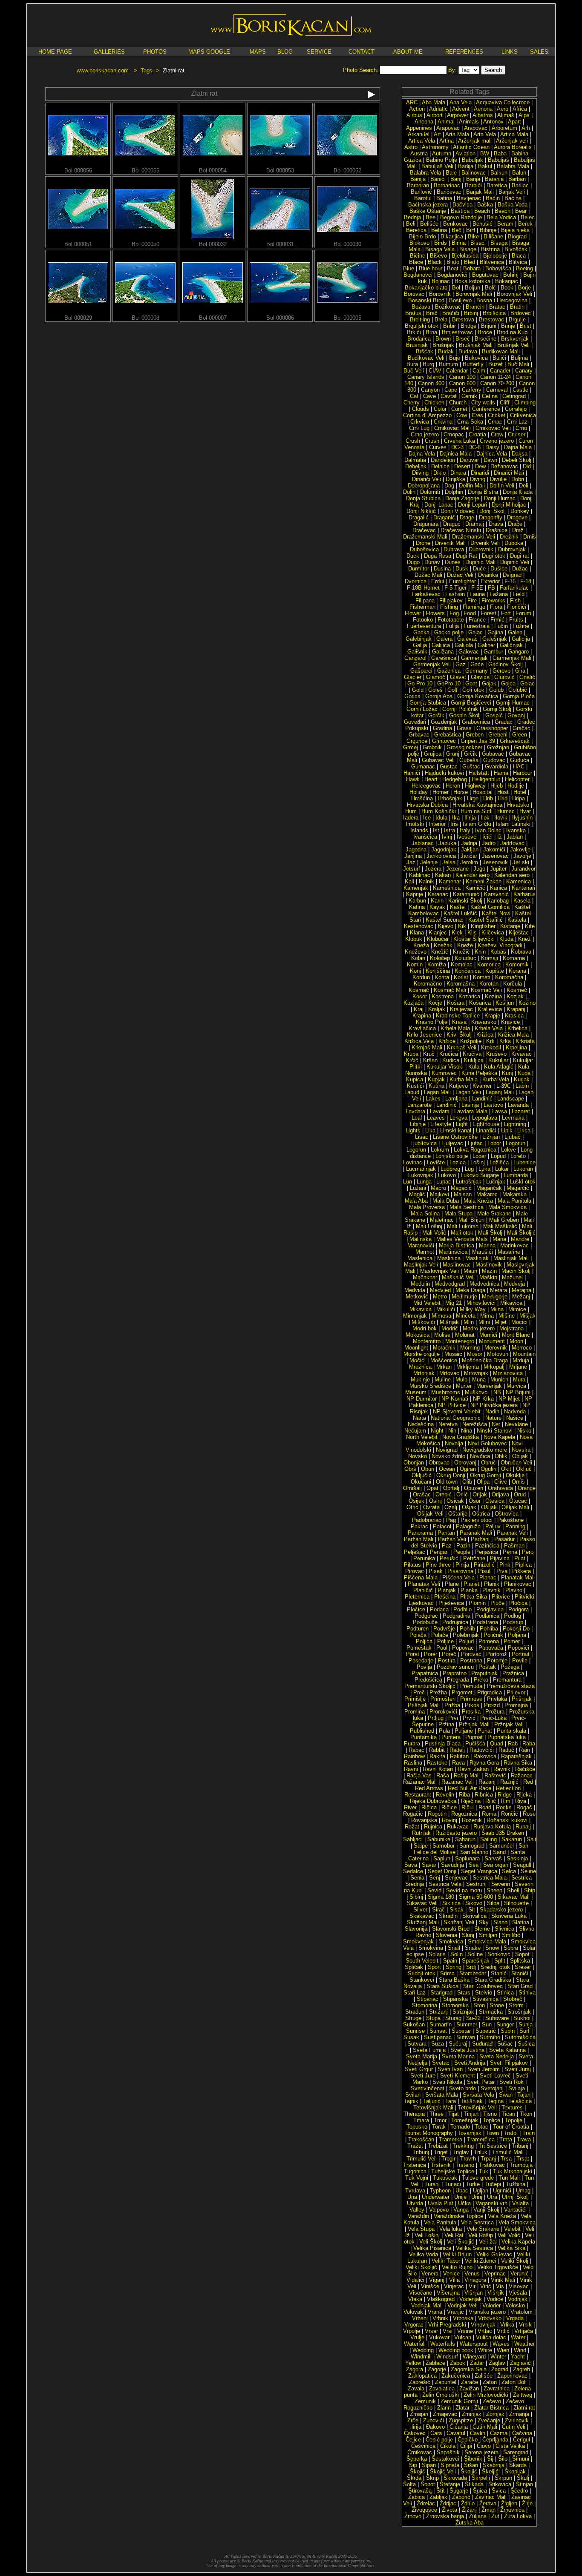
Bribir (449, 326)
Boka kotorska (473, 281)
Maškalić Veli (458, 1277)
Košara (456, 1003)
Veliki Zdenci (481, 2261)
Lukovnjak (421, 1175)
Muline (443, 1380)
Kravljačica (422, 1028)
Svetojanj (492, 2088)
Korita (442, 977)
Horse (461, 792)
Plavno (514, 1590)
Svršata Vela (478, 2095)
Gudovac (494, 760)
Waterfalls (443, 2344)
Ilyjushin (522, 818)
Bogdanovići (452, 275)
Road (485, 1807)
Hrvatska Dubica (427, 805)
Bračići (451, 313)
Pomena (489, 1641)
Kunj (507, 1073)
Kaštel (458, 907)
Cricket (497, 415)
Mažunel (512, 1277)
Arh (526, 128)
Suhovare (497, 2018)
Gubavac (493, 754)
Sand (499, 1852)
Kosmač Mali (450, 990)
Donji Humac (500, 498)
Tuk (484, 2171)
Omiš (518, 1482)
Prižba (452, 1705)
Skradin (448, 1916)
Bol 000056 (78, 170)
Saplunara (467, 1858)
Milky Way (473, 1309)
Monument (492, 1341)
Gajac (475, 632)
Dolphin (454, 492)
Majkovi (439, 1194)
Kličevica (493, 933)
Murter (464, 1386)
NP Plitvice (452, 1405)
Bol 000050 (145, 244)
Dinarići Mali (509, 473)
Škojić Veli (443, 2471)
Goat (471, 683)
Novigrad (447, 1450)
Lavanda (518, 1105)
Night (437, 1431)
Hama (501, 773)
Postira (447, 1661)
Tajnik (411, 2101)
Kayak (437, 907)
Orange (527, 1488)
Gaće (477, 664)
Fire (472, 600)
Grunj (453, 754)
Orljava (500, 1494)
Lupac (444, 1182)
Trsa (506, 2159)
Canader (500, 371)
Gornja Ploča (519, 696)
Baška (485, 205)
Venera (430, 2274)
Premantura (507, 1680)
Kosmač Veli (486, 990)
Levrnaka (513, 1118)
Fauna (477, 594)
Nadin (492, 1411)
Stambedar (473, 1973)
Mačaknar (425, 1277)
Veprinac (495, 2274)
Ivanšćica (425, 837)
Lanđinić (447, 1105)
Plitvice (501, 1597)
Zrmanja (519, 2414)
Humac (506, 811)
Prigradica (490, 1692)
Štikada (474, 2484)
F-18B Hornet (423, 588)
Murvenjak (489, 1386)
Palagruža (468, 1526)
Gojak (489, 683)
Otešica (495, 1501)
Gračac (521, 728)
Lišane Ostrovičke (455, 1137)
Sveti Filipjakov (509, 2063)
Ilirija (470, 818)
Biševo (438, 256)
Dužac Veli (460, 575)
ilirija (416, 2427)
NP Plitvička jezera (494, 1405)
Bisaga (499, 243)
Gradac (504, 722)
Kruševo (496, 1054)
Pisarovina (460, 1571)
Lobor (494, 1143)
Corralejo (516, 409)
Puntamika (424, 1737)
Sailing (488, 1839)
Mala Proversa (427, 1207)
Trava (524, 2139)
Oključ (524, 1469)
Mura (519, 1380)
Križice (447, 1041)
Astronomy (435, 147)
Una (412, 2197)
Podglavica (490, 1609)
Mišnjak (449, 1322)
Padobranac (427, 1520)
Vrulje (417, 2337)
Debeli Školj (517, 460)
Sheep (494, 1890)
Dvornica (416, 581)
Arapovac (448, 128)
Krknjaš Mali (427, 1047)
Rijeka (524, 1795)
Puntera (451, 1737)
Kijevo (446, 926)
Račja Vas (419, 1775)
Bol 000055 (145, 170)
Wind (520, 2350)
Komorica (489, 964)
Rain (524, 1750)
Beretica (416, 230)
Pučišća (475, 1744)
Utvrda (415, 2203)
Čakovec (415, 2433)
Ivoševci (467, 837)
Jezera (433, 869)
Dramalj (475, 524)
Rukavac (458, 1827)
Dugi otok (494, 556)
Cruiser (517, 434)
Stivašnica (485, 1999)
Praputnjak (484, 1673)
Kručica (449, 1054)
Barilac (520, 185)
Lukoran (523, 1169)
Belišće (429, 224)
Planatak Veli (424, 1584)
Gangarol (415, 658)
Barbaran (418, 185)
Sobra (511, 1948)
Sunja (526, 2024)
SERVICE (319, 52)
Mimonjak (415, 1316)
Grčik (471, 754)
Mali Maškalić (500, 1226)
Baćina (513, 198)
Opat (432, 1488)
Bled (470, 262)
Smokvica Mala (487, 1941)
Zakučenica (456, 2376)
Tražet (415, 2146)
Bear (521, 211)
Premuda (471, 1686)
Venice (451, 2274)
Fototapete (451, 620)
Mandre (520, 1239)
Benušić (483, 224)
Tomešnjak (465, 2120)
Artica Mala (514, 134)
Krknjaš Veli (462, 1047)
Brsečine (485, 339)
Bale (451, 173)
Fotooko (423, 620)
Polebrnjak (466, 1635)
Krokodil (491, 1047)
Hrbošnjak (450, 798)
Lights (413, 1130)
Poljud (466, 1641)
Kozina (493, 996)
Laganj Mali (500, 1092)
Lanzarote (419, 1105)
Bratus (413, 313)
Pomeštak (419, 1648)
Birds (441, 243)
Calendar (457, 371)
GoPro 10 (449, 683)
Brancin (475, 307)
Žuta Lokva (518, 2516)
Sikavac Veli (422, 1903)
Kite (530, 926)
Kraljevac (461, 1009)
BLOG (285, 52)
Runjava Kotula (492, 1827)
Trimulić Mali (508, 2152)
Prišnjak (522, 1699)
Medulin (420, 1284)
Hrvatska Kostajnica (477, 805)
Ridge (505, 1795)
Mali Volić (434, 1233)
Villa (454, 2280)
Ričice (449, 1807)
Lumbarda (516, 1175)
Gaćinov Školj (506, 664)
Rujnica (433, 1827)
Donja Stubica (423, 498)
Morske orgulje (422, 1354)
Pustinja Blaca (443, 1744)
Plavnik (491, 1590)
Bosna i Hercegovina (502, 300)
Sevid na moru (464, 1890)
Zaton (490, 2382)
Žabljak (438, 2497)
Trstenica (415, 2165)
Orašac (422, 1494)
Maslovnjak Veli (439, 1271)
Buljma (519, 358)
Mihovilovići (481, 1303)
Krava (459, 1022)
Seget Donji (442, 1871)
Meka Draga (470, 1290)
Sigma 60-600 (476, 1897)
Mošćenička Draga (485, 1360)
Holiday (419, 792)
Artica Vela (422, 141)
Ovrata (431, 1507)
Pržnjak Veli (509, 1724)
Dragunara (426, 524)
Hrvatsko (518, 805)
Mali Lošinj (429, 1226)
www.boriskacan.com (103, 70)
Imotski (415, 824)
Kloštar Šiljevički (474, 939)
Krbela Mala (455, 1028)
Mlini (484, 1322)
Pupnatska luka (507, 1737)
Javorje (522, 856)
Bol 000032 (213, 244)
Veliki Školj (515, 2261)
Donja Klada (518, 492)
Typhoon (440, 2191)
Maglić (417, 1194)
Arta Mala (457, 134)
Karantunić (466, 894)
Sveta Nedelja (497, 2056)
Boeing (524, 268)
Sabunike (439, 1839)
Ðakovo (435, 2427)
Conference (486, 409)
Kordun (421, 977)
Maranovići (421, 1245)
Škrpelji (481, 2478)
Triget (441, 2152)
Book (507, 288)
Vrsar (431, 2331)
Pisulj (485, 1571)
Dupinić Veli (515, 562)
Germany (477, 671)
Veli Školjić (461, 2242)
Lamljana (456, 1099)
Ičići (487, 837)
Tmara (421, 2120)
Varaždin (418, 2216)
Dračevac (424, 530)
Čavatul (456, 2433)
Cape (451, 390)
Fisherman (422, 607)
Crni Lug (419, 428)
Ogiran (468, 1469)
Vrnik (525, 2325)
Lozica (458, 1162)
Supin (508, 2031)
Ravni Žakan (473, 1769)
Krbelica (517, 1028)
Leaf (417, 1118)
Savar (429, 1865)
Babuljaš (498, 160)
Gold (418, 690)
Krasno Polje (432, 1022)
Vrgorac (414, 2325)
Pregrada (458, 1680)
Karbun (417, 901)
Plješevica (451, 1603)
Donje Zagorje (462, 498)
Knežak (443, 945)
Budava (468, 351)
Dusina (442, 569)
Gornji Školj (497, 709)
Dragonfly (491, 517)
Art (437, 134)
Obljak (520, 1456)
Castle (520, 390)
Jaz (411, 862)
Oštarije (458, 1514)
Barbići (473, 185)
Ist (436, 830)
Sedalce (413, 1871)
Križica (485, 1035)
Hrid (503, 798)
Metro (440, 1297)
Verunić (520, 2274)
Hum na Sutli (477, 811)
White (485, 2350)
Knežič (461, 952)
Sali (531, 1839)
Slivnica (504, 1929)
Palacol (442, 1526)
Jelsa (449, 862)
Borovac (414, 294)
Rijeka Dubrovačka (433, 1801)
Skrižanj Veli (459, 1922)
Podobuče (425, 1622)
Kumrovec (444, 1073)
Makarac (487, 1194)
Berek (525, 224)
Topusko (417, 2127)
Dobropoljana (424, 486)
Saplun (442, 1858)
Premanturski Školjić (430, 1686)
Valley (417, 2210)
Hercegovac (426, 786)
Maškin (488, 1277)
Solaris (437, 1954)
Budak (446, 351)
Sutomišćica (520, 2037)
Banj (456, 179)
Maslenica (420, 1258)
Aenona (483, 109)
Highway (475, 786)
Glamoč (436, 677)
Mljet (501, 1322)
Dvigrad (512, 575)
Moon (516, 1341)
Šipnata (450, 2465)
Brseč (463, 339)
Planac (488, 1577)
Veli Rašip (481, 2235)
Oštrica (481, 1514)
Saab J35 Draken (503, 1833)
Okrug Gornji (485, 1475)
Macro (438, 1188)
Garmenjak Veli (432, 664)
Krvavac (521, 1054)
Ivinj (447, 837)
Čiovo (484, 2446)
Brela (441, 319)
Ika (456, 818)
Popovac (463, 1648)
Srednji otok (495, 1967)
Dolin (409, 492)
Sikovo (474, 1903)
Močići (418, 1360)
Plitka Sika (474, 1597)
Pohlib (467, 1629)
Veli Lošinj (427, 2235)
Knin (480, 952)
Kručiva (472, 1054)
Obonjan (414, 1463)
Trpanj (488, 2159)
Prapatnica (425, 1673)
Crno (521, 428)
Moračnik (444, 1348)
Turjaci (453, 2184)
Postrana (471, 1661)
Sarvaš (493, 1858)
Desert (462, 466)
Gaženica (449, 671)
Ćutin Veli (514, 2427)
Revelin (445, 1795)
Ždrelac (426, 2503)
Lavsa (500, 1111)
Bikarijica (452, 236)
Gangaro (518, 652)
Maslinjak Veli (421, 1265)
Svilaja (517, 2088)
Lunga (424, 1182)
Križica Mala (513, 1035)
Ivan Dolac (488, 830)
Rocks (504, 1807)
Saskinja (517, 1858)
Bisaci (478, 243)
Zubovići (434, 2420)
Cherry (412, 403)
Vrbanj (420, 2318)
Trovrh (468, 2159)
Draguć (452, 524)
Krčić (412, 1060)
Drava (496, 524)
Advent (461, 109)
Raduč (506, 1750)
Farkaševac (426, 594)
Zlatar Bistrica (491, 2408)
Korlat (461, 977)
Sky (484, 1922)
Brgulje (517, 319)
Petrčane (474, 1558)
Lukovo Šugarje (480, 1175)
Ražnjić (509, 1782)
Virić (486, 2286)
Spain (450, 1961)
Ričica (429, 1807)
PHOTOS (155, 52)
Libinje (418, 1124)
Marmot (425, 1252)
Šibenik (473, 2459)
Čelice (413, 2440)
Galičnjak (511, 645)
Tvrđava (415, 2191)
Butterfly (473, 364)
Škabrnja (494, 2465)
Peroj (528, 1552)
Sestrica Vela (445, 1884)
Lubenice (524, 1162)
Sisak (457, 1910)
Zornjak (495, 2414)
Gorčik (436, 715)
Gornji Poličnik (460, 709)
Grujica (433, 754)
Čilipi (466, 2446)
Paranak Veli (512, 1533)
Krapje (492, 1016)
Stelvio (484, 1993)
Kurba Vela (496, 1079)
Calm (479, 371)
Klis (472, 933)
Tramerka (451, 2139)
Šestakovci (445, 2459)
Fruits (516, 620)
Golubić (518, 690)
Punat (485, 1731)
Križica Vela (419, 1041)
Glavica (480, 677)
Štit (441, 2491)
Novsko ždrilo (448, 1456)
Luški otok (523, 1182)
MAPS (258, 52)
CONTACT (362, 52)
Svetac (441, 2063)
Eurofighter (462, 581)
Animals (469, 122)
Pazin (463, 1546)
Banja (473, 179)
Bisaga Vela (440, 249)
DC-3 (457, 447)
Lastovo (493, 1105)
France (477, 620)
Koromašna (461, 984)
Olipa (483, 1482)
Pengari (439, 1552)
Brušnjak (443, 345)
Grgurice (417, 741)
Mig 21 (454, 1303)
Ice (427, 818)
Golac (527, 683)
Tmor (440, 2120)
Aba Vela (461, 102)
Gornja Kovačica (478, 696)
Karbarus (524, 894)
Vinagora (475, 2280)
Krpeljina (516, 1047)
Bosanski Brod (426, 300)
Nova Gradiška (461, 1437)
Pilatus (412, 1565)
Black (435, 262)
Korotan (489, 984)
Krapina (422, 1016)
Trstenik (441, 2165)
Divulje (498, 479)
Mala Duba (446, 1201)
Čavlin (478, 2433)
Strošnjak (519, 2012)
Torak (439, 2127)
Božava (421, 307)
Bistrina (490, 249)
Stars (464, 1993)
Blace (416, 262)
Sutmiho (490, 2037)
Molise (442, 1335)
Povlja (424, 1667)
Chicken (434, 403)
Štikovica (500, 2484)
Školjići (491, 2471)
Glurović (504, 677)
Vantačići (515, 2210)
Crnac (495, 422)
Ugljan (481, 2191)
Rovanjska (424, 1820)
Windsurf (447, 2357)
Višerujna (448, 2293)
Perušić (449, 1558)
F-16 (510, 581)
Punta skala (511, 1731)
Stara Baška (454, 1980)
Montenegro (460, 1341)
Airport (435, 115)
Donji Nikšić (421, 511)
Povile (520, 1661)
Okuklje (515, 1475)
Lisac (422, 1137)
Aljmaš (506, 115)
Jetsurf (412, 869)
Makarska (514, 1194)
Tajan (524, 2095)
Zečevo (492, 2401)
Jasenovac (495, 856)
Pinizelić (484, 1565)
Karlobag (498, 901)
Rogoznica (464, 1814)
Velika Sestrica (474, 2248)
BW (485, 153)
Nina (467, 1431)
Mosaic (453, 1354)
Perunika (424, 1558)
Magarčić (518, 1188)
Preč (419, 1692)
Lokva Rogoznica (475, 1150)
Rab (513, 1744)
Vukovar (439, 2337)
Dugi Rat (467, 556)
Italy (465, 830)
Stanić (499, 1973)
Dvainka (488, 575)
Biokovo (419, 243)
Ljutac (475, 1143)
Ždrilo (468, 2503)
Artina (447, 141)
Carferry (472, 390)
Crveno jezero (497, 441)
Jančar (469, 856)
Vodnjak (518, 2299)
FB (491, 588)
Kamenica (519, 881)
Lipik (507, 1130)
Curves (438, 447)
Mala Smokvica (507, 1207)
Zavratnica (497, 2388)
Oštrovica (507, 1514)
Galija (420, 645)
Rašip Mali (467, 1775)
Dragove (517, 517)
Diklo (439, 473)
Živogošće (424, 2510)
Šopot (428, 2484)
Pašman (514, 1546)
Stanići (520, 1973)
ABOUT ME (408, 52)
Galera (444, 639)
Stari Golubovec (483, 1986)
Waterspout (474, 2344)
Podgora (519, 1609)
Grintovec (444, 741)
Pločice (416, 1609)
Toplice (491, 2120)
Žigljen (509, 2503)
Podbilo (462, 1609)
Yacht (518, 2357)
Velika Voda (424, 2254)
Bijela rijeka (516, 230)
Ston (479, 2005)
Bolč (490, 288)
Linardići (486, 1130)
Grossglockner (464, 747)
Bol (456, 288)
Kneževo (416, 952)
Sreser (523, 1967)
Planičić (423, 1590)
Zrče (413, 2420)
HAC (519, 766)
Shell (513, 1890)
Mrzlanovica (508, 1373)
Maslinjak (477, 1258)
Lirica (524, 1130)
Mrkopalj (494, 1367)
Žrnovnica (512, 2510)
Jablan (515, 837)
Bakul (485, 166)
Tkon (526, 2114)
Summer (467, 2024)
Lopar (479, 1156)
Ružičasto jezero (456, 1833)
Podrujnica (455, 1622)
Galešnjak (495, 639)
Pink (505, 1565)
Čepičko (468, 2440)
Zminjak (472, 2414)
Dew (480, 466)
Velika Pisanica (432, 2248)
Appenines (419, 128)
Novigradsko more (485, 1450)
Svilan (413, 2095)
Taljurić (432, 2101)
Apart (514, 122)
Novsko (418, 1456)
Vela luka (451, 2229)
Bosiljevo (460, 300)
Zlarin (444, 2408)
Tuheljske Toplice (453, 2171)
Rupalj (523, 1827)
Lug (469, 1169)
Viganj (437, 2280)
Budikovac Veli (426, 358)
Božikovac (448, 307)
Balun (519, 173)
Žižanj (469, 2510)
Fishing (449, 607)
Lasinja (470, 1105)
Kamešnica (447, 888)
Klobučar (438, 939)
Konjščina (438, 971)
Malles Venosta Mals (462, 1239)
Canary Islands (426, 377)
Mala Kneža (478, 1201)
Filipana (425, 600)
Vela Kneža (502, 2216)
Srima (447, 1973)
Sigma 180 (441, 1897)
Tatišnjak (472, 2101)
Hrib (488, 798)
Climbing (525, 403)
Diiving (420, 473)
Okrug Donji (451, 1475)
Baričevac (449, 192)
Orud (520, 1494)
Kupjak (436, 1079)
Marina (487, 1245)
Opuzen (474, 1488)
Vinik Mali (503, 2280)
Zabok (458, 2363)
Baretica (497, 185)
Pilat (520, 1558)
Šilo (503, 2459)
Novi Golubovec (487, 1443)
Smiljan (488, 1935)
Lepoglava (485, 1118)
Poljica (424, 1641)
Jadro (489, 843)
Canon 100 (462, 377)
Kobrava (521, 952)
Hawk (413, 779)
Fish (515, 600)
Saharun (465, 1839)
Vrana (435, 2312)
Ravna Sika (518, 1763)
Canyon (430, 390)
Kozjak (515, 996)
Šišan (471, 2465)
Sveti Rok (511, 2082)
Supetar (461, 2031)
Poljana (517, 1635)
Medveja (514, 1284)
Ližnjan (491, 1137)
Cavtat (449, 396)
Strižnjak (463, 2012)
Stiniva (527, 1993)
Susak (411, 2037)
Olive (501, 1482)
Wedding (423, 2350)
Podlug (513, 1616)
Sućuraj (458, 2044)
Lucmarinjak (421, 1169)
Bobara (472, 268)
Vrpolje (412, 2331)
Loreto (518, 1156)
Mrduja (521, 1360)
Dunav (432, 562)
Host (503, 792)
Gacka (421, 632)
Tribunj (421, 2152)
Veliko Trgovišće (498, 2267)
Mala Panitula (514, 1201)
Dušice (499, 569)
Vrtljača (524, 2331)
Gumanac (423, 766)
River (410, 1807)
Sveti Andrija (470, 2063)
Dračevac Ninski (461, 530)
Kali (409, 881)
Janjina (413, 856)
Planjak (447, 1590)
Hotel (520, 792)
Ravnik (502, 1769)
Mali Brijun (471, 1220)
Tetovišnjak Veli (477, 2108)
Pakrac (419, 1526)
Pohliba (489, 1629)
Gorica (412, 696)
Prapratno (455, 1673)
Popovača (491, 1648)
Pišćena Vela (458, 1577)
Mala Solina (425, 1213)
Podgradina (457, 1616)
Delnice (440, 466)
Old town (447, 1482)
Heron (453, 786)
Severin (501, 1884)
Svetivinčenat (428, 2088)
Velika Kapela (518, 2242)
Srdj (471, 1967)
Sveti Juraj (518, 2069)
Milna (497, 1309)
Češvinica (423, 2446)
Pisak (436, 1571)
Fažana (499, 594)
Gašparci (421, 671)
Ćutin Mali (485, 2427)
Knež (524, 939)
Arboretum (504, 128)
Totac (481, 2127)
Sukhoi (522, 2018)
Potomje (497, 1661)
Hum (411, 811)
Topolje (514, 2120)
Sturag (453, 2018)
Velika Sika (511, 2248)
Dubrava (454, 549)
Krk (490, 1041)
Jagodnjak (444, 850)
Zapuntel (446, 2382)
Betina (439, 230)
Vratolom (521, 2312)
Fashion (455, 594)
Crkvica (420, 422)
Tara (451, 2101)
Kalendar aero (473, 875)
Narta (419, 1418)
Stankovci (422, 1980)
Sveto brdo (462, 2088)
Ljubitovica (424, 1143)
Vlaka (415, 2299)
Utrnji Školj (515, 2197)
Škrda (414, 2478)
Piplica (523, 1565)
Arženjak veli (512, 141)
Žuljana (478, 2516)
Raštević (495, 1775)
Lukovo (447, 1175)
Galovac (469, 652)
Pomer (512, 1641)
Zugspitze (461, 2420)
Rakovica (485, 1756)
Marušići (483, 1252)
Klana (417, 933)
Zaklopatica (422, 2376)
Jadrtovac (512, 843)
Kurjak (522, 1079)
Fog (454, 613)
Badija (466, 166)
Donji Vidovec (458, 511)
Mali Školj (490, 1233)
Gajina (495, 632)
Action (417, 109)
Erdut (438, 581)
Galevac (467, 639)
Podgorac (426, 1616)
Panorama (420, 1533)
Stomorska (455, 2005)
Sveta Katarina (507, 2050)
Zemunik (425, 2401)
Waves (501, 2344)
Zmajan (419, 2414)
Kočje (435, 1003)
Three (436, 2114)
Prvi (453, 1718)
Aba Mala (434, 102)
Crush (413, 441)
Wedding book (456, 2350)
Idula (441, 818)
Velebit (512, 2229)
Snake (473, 1948)
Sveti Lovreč (495, 2076)
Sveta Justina (467, 2050)
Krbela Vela (489, 1028)
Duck (413, 556)
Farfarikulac (514, 588)
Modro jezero (479, 1328)
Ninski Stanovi (495, 1431)
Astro (411, 147)
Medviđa (415, 1290)
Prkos (472, 1705)
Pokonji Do (516, 1629)
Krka (505, 1041)
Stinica (505, 1993)
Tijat (454, 2114)
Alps (524, 115)
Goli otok (473, 690)
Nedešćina (421, 1424)
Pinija (462, 1565)
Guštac (471, 766)
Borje (524, 288)
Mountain (524, 1354)
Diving (478, 479)
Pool (442, 1648)
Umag (523, 2191)
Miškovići (423, 1322)
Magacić (461, 1188)
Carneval (497, 390)
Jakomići (494, 850)
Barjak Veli (512, 192)
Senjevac (456, 1878)
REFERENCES (464, 52)
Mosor (475, 1354)
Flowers (435, 613)
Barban (517, 179)
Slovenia (447, 1935)
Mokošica (418, 1335)
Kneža (421, 945)
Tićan (508, 2114)
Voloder (491, 2305)
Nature (493, 1418)
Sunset (438, 2031)
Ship (530, 1890)
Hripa (519, 798)
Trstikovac (492, 2165)
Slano (500, 1922)
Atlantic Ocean (471, 147)
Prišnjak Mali (424, 1705)
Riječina (471, 1801)
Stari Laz (415, 1993)
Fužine (521, 626)
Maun (470, 1271)
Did (527, 466)
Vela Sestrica (477, 2222)
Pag (451, 1520)
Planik (492, 1584)
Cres (477, 415)
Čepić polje (439, 2440)
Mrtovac (449, 1373)
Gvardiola (497, 766)
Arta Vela (485, 134)
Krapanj (516, 1009)
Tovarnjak (470, 2133)
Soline (475, 1954)
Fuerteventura (424, 626)
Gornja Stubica (428, 703)
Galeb (515, 632)
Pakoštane (510, 1520)
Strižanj (438, 2012)
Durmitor (419, 569)
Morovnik (496, 1348)
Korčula (513, 984)
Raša (443, 1775)
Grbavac (419, 735)
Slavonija (416, 1929)
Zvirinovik (517, 2420)
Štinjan (524, 2484)
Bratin (517, 307)
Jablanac (423, 843)
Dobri (518, 479)
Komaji (490, 958)
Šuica (480, 2491)
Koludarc (465, 958)
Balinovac (474, 173)
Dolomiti (430, 492)
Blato (453, 262)
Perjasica (487, 1552)
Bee (431, 217)
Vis (500, 2286)
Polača (418, 1635)
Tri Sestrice (493, 2146)
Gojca (508, 683)
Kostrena (443, 996)
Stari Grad (520, 1986)
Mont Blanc (516, 1335)
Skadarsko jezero (501, 1910)
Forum (523, 613)
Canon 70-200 (497, 383)
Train (529, 2133)
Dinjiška (455, 479)
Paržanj (480, 1539)
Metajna (521, 1290)
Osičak (455, 1501)
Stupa (433, 2018)
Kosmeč (517, 990)
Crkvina (443, 422)
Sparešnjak (476, 1961)
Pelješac (415, 1552)
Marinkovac (514, 1245)
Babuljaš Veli (437, 166)
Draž (518, 530)
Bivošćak (516, 249)
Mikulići (446, 1309)
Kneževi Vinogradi (500, 945)
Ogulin (488, 1469)
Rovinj (449, 1820)
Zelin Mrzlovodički (486, 2395)
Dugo (413, 562)
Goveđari (415, 722)
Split (500, 1961)
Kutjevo (458, 1086)
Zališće (484, 2376)
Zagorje (437, 2369)
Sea (474, 1865)
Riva (521, 1801)
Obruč (488, 1463)
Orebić (444, 1494)
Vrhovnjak (483, 2325)
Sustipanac (438, 2037)
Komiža (437, 964)
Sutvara (417, 2044)
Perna (510, 1552)
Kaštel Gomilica (490, 907)
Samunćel (501, 1846)
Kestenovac (419, 926)
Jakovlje (520, 850)
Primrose (471, 1699)
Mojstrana (511, 1328)
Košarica (480, 1003)
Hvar (525, 811)
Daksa (520, 454)
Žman (488, 2510)
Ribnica (484, 1795)
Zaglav (497, 2363)
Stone (497, 2005)
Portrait (521, 1654)
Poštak (487, 1667)
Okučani (421, 1482)
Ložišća (499, 1162)
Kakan (443, 875)
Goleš (435, 690)
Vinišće (430, 2286)
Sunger (505, 2024)
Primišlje (415, 1699)
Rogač (524, 1807)
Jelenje (429, 862)
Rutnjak (421, 1833)
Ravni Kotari (438, 1769)
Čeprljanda (495, 2440)
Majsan (463, 1194)
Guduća (520, 760)
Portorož (497, 1654)
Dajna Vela (422, 454)
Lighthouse (486, 1124)
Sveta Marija (422, 2056)
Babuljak (473, 160)
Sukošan (414, 2024)
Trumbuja (521, 2165)
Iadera (411, 818)
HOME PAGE (55, 52)
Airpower (458, 115)
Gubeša (469, 760)
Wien (503, 2350)
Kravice (510, 1022)
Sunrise (415, 2031)
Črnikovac (420, 2452)
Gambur (493, 652)
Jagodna (416, 850)
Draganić (444, 517)
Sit (472, 1910)
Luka (484, 1169)
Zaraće (470, 2382)
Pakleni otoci (477, 1520)
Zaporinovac (512, 2376)
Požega (510, 1667)
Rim (506, 1801)
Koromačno (428, 984)
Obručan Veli (516, 1463)
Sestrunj (476, 1884)
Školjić (469, 2471)
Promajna (516, 1705)
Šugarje (459, 2491)
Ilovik (501, 818)
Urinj (477, 2197)
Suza (438, 2044)
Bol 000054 (213, 170)
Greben (475, 735)
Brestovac (491, 319)
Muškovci (477, 1392)
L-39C (504, 1086)
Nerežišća (475, 1424)
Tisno (490, 2114)
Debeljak (416, 466)
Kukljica (474, 1060)
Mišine (507, 1316)
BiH (471, 230)
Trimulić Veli (422, 2159)
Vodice (495, 2299)
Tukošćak (445, 2178)
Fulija (452, 626)
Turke (473, 2184)
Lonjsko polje (452, 1156)
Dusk (462, 569)
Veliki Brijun (457, 2254)
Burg (428, 364)
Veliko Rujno (457, 2267)
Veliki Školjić (421, 2267)
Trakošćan (421, 2139)
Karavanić (496, 894)
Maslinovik (489, 1265)
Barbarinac (447, 185)
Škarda (518, 2465)
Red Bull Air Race (470, 1788)
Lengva (458, 1118)
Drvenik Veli (485, 543)
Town (493, 2133)
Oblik (501, 1456)
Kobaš (498, 952)
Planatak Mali (518, 1577)
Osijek (416, 1501)
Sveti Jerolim (484, 2069)
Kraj (419, 1009)
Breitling (420, 319)
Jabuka (447, 843)
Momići (488, 1335)
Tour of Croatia (511, 2127)
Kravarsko (484, 1022)
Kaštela (517, 920)
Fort (506, 613)
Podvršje (444, 1629)
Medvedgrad (450, 1284)
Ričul (468, 1807)
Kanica (498, 888)
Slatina (521, 1922)
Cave (429, 396)
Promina (415, 1712)
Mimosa (441, 1316)
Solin (457, 1954)
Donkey (520, 511)
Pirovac (415, 1571)
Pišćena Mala (421, 1577)
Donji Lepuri (473, 505)
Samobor (444, 1846)
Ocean (447, 1469)
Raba (529, 1744)
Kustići (415, 1086)
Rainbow (414, 1756)
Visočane (421, 2293)
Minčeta (466, 1316)
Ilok (485, 818)
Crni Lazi (518, 422)
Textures (512, 2108)
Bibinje (488, 230)
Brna (431, 332)
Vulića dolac (491, 2337)
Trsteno (465, 2165)
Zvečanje (489, 2420)
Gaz (461, 664)
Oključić (422, 1475)
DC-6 (474, 447)
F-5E (477, 588)
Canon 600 (462, 383)
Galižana (443, 652)
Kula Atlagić (499, 1067)
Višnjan (474, 2293)
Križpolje (471, 1041)
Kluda (506, 939)
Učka (464, 2203)
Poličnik (493, 1635)
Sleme (482, 1929)
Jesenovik (495, 862)
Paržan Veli (452, 1539)
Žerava (488, 2503)
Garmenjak (474, 658)
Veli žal (488, 2242)
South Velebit (422, 1961)
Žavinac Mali (491, 2497)
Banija (418, 179)
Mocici (519, 1322)
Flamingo (474, 607)
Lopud (498, 1156)
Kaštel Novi (496, 913)
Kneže (465, 945)
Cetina (490, 396)
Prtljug (436, 1718)
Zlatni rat (524, 2408)
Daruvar (469, 460)
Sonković (499, 1954)
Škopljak (515, 2471)
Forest (488, 613)
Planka (469, 1590)
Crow (497, 434)
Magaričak (489, 1188)
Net (496, 1424)
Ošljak (489, 1507)
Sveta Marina (458, 2056)
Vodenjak (471, 2299)
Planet (471, 1584)
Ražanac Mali (420, 1782)
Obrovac (439, 1463)
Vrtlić (503, 2331)
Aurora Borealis (513, 147)
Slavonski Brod (451, 1929)
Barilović (421, 192)
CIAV (435, 371)
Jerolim (469, 862)
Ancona (424, 122)
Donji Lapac (439, 505)
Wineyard (474, 2357)
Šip (413, 2465)
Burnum (448, 364)
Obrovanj (465, 1463)
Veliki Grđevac (494, 2254)
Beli (411, 224)
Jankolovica (441, 856)
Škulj (523, 2478)
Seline (528, 1871)
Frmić (497, 620)
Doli (524, 486)
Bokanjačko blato (426, 288)
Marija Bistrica (457, 1245)
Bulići (499, 358)
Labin (522, 1086)
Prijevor (516, 1692)
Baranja (494, 179)
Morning (470, 1348)
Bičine (418, 256)
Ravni (411, 1769)
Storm (516, 2005)
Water (518, 2337)
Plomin (477, 1603)
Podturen (418, 1629)
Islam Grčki (477, 824)
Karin (437, 901)
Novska (521, 1450)
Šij (490, 2459)
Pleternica (417, 1597)
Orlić (462, 1494)
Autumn (442, 153)
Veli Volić (509, 2235)
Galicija (521, 639)
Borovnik (440, 294)
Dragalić (419, 517)
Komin (415, 964)
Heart (431, 779)
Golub (496, 690)
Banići (438, 179)
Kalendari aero (512, 875)
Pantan (446, 1533)
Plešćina (445, 1597)
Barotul (423, 198)
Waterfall (415, 2344)
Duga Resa (438, 556)
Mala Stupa (458, 1213)
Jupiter (498, 869)
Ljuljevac (452, 1143)
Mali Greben (504, 1220)
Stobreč (513, 1999)
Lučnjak (496, 1182)
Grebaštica (448, 735)
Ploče (497, 1603)
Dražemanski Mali (425, 537)
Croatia (477, 434)
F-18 (526, 581)
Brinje (508, 326)
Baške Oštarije (428, 211)
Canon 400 (431, 383)
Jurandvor (523, 869)
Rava (458, 1763)
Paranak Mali (476, 1533)
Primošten (443, 1699)
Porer (431, 1654)
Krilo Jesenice (424, 1035)
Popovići (519, 1648)
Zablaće (435, 2363)
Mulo (461, 1380)
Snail (454, 1948)
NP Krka (483, 1399)
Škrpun (503, 2478)
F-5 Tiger (455, 588)
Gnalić (527, 677)
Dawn (490, 460)
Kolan (418, 958)
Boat (453, 268)
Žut (495, 2516)
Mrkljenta (468, 1367)
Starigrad (441, 1993)
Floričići (517, 607)
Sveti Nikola (447, 2082)
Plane (452, 1584)
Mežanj (521, 1297)
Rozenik (472, 1820)
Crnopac (454, 434)
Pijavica (500, 1558)
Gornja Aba (439, 696)
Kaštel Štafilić (485, 920)
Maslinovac (457, 1265)
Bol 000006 (280, 318)
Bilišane (493, 236)
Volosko (515, 2305)
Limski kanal (456, 1130)
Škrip (432, 2478)
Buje (455, 358)
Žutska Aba (470, 2523)
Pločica (518, 1603)
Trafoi (511, 2133)
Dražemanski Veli (474, 537)
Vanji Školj (486, 2210)
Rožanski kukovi (507, 1820)
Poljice (445, 1641)
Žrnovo (413, 2516)
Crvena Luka (460, 441)
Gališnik (417, 652)
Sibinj (416, 1897)
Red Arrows (429, 1788)
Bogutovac (485, 275)
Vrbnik (440, 2318)
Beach (482, 211)
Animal (446, 122)
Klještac (519, 933)
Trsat (523, 2159)
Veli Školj (431, 2242)
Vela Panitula (440, 2222)
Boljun (473, 288)
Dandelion (443, 460)
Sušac (505, 2044)
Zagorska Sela (469, 2369)
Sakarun (512, 1839)
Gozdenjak (444, 722)
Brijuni (489, 326)
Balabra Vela (425, 173)
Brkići (414, 332)
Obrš (410, 1469)
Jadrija (469, 843)
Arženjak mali (475, 141)
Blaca (519, 256)
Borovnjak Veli (514, 294)
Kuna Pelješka (479, 1073)
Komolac (462, 964)
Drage (467, 517)
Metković (417, 1297)
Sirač (438, 1910)
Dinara (458, 473)
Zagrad (500, 2369)
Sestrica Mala (490, 1878)
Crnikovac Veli (493, 428)
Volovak (413, 2312)
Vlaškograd (441, 2299)
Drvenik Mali (450, 543)
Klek (457, 933)
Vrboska (463, 2318)
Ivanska (516, 830)
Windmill (421, 2357)
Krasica (514, 1016)
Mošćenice (444, 1360)
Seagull (522, 1865)
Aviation (465, 153)
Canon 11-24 (496, 377)
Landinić (482, 1099)
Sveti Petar (481, 2082)
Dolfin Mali (472, 486)
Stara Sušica (442, 1986)
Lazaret (521, 1111)
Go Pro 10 (420, 683)
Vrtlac (485, 2331)
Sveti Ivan (450, 2069)
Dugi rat (520, 556)
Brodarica (419, 339)
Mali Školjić (521, 1233)
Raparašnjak (516, 1756)
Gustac (449, 766)
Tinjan (471, 2114)
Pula (444, 1731)
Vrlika (507, 2325)
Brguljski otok (422, 326)
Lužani (418, 1188)
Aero (503, 109)
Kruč (429, 1054)
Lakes (433, 1099)
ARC (412, 102)
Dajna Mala (518, 447)
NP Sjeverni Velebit (457, 1411)
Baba (500, 153)
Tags (147, 70)
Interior (437, 824)
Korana (517, 971)
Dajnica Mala (456, 454)
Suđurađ (482, 2044)
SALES (539, 52)
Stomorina (425, 2005)
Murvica (516, 1386)
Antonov (493, 122)
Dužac (520, 569)
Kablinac (420, 875)
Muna (479, 1380)
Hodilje (516, 786)
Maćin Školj (516, 1271)
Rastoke (437, 1763)
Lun (408, 1182)
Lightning (515, 1124)
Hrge (473, 798)
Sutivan (466, 2037)
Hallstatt (479, 773)
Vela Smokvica (517, 2222)
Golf (452, 690)
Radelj (457, 1750)
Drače (515, 524)
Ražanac (522, 1775)
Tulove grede (478, 2178)
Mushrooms (446, 1392)
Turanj (432, 2184)
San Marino (474, 1852)
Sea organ (496, 1865)
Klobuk (414, 939)
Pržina (446, 1724)
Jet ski (521, 862)
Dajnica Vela (492, 454)
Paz (447, 1546)
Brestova (463, 319)
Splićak (414, 1967)
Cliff (505, 403)
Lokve (509, 1150)
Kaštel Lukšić (460, 913)
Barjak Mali (480, 192)
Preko (481, 1680)
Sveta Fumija (429, 2050)
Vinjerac (454, 2286)
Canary (524, 371)
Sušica (526, 2044)
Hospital (483, 792)
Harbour (523, 773)
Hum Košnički (439, 811)
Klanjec (438, 933)
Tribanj (520, 2146)
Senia (417, 1878)
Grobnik (432, 747)
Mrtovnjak (476, 1373)
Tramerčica (481, 2139)
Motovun (498, 1354)
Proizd (492, 1705)
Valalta (520, 2203)
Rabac (416, 1750)
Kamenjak (416, 888)
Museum (416, 1392)
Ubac (462, 2191)
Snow (492, 1948)
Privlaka (497, 1699)
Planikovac (518, 1584)
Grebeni (498, 735)
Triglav (461, 2152)
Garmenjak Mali (512, 658)
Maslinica (449, 1258)
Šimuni (521, 2459)
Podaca (439, 1609)
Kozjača (413, 1003)
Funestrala (477, 626)
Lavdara (415, 1111)
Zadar (477, 2363)
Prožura (495, 1712)
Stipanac (428, 1999)
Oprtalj (451, 1488)
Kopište (495, 971)
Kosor (420, 996)
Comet (459, 409)
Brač (432, 313)
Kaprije (415, 894)
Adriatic (438, 109)
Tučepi (493, 2184)
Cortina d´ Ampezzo (427, 415)
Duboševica (424, 549)
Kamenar (450, 881)
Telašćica (520, 2101)
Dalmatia (415, 460)
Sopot (522, 1954)
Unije (460, 2197)
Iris (454, 824)
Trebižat (438, 2146)
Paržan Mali (419, 1539)
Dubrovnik (481, 549)
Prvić (469, 1718)
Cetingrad (514, 396)
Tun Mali (509, 2178)
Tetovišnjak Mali (433, 2108)
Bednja (412, 217)
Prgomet (462, 1692)
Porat (413, 1654)
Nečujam (415, 1431)
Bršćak (425, 351)
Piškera (521, 1571)
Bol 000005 (347, 318)
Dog (449, 486)
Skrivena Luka (509, 1916)
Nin (452, 1431)
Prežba (438, 1692)
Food (470, 613)
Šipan (429, 2465)
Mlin (469, 1322)
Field (519, 594)
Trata (506, 2139)
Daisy (492, 447)
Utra (492, 2197)
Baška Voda (513, 205)
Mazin (489, 1271)
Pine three (438, 1565)
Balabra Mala (513, 166)
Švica (499, 2491)
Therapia (414, 2114)
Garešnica (444, 658)
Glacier (413, 677)
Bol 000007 (213, 318)
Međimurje (464, 1297)
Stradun (415, 2012)
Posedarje (421, 1661)
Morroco (522, 1348)
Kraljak (437, 1009)
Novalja (454, 1443)
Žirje (527, 2503)
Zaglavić (520, 2363)
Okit (506, 1469)
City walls (483, 403)
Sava (411, 1865)
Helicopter (517, 779)
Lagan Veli (468, 1092)
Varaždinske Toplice (458, 2216)
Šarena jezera (481, 2452)
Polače (440, 1635)
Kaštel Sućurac (445, 920)
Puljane (464, 1731)
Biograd (517, 236)
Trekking (463, 2146)
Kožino (527, 1003)
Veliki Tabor (446, 2261)
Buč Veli (415, 371)
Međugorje (495, 1297)
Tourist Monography (429, 2133)
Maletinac (442, 1220)
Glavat (458, 677)
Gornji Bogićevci (471, 703)
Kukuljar (498, 1060)
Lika (430, 1130)
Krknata (525, 1041)
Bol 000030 (347, 244)
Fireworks (493, 600)
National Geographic (456, 1418)
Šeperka (417, 2459)
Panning (515, 1526)
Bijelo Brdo (422, 236)
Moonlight (416, 1348)
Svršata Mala (442, 2095)
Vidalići (415, 2280)
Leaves (436, 1118)
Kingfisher (483, 926)
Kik (462, 926)
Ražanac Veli (458, 1782)
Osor (475, 1501)
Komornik (517, 964)
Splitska (520, 1961)
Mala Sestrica (467, 1207)
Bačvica (462, 205)
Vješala (518, 2293)
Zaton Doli (514, 2382)
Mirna (487, 1316)
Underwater (436, 2197)
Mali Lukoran (463, 1226)
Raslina (413, 1763)
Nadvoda (515, 1411)
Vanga (461, 2210)
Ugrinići (502, 2191)
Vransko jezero (487, 2312)
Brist (526, 326)
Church (458, 403)
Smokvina (431, 1948)
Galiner (486, 645)
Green (520, 735)
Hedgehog (455, 779)
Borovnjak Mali (474, 294)
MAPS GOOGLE (209, 52)
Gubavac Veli (438, 760)
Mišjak (527, 1316)
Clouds (421, 409)
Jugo (479, 869)
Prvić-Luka (493, 1718)
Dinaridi (480, 473)
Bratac (497, 307)
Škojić (418, 2471)
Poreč (449, 1654)
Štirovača (420, 2491)
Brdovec (521, 313)
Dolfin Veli (502, 486)
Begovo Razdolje (461, 217)
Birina (459, 243)
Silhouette (516, 1903)
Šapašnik (448, 2452)
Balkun (499, 173)
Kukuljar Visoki (445, 1067)
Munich (499, 1380)
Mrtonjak (424, 1373)
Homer (441, 792)
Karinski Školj (465, 901)
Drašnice (497, 530)
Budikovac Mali (501, 351)
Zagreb (521, 2369)
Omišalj (412, 1488)
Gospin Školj (465, 715)
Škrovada (455, 2478)
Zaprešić (420, 2382)
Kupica (415, 1079)
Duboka (514, 543)
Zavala (416, 2388)
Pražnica (513, 1673)
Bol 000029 (78, 318)
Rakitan (459, 1756)
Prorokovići (443, 1712)
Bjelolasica (465, 256)
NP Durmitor (422, 1399)
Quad (497, 1744)
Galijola (464, 645)
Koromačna (509, 977)
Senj (435, 1878)
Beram (505, 224)
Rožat (412, 1827)
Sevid (434, 1890)
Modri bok (425, 1328)
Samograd (472, 1846)
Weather (524, 2344)
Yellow (413, 2363)
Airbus (414, 115)
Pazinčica (487, 1546)
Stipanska (455, 1999)
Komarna (514, 958)
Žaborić (461, 2497)
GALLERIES (109, 52)
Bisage (468, 249)
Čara (436, 2433)
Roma (489, 1814)
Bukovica (476, 358)
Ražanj (487, 1782)
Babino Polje (442, 160)
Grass (464, 728)
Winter (498, 2357)
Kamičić (475, 888)
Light (462, 1124)
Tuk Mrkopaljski (513, 2171)
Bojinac (441, 281)
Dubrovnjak (512, 549)
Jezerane (457, 869)
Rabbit (437, 1750)
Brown (443, 339)
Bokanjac (507, 281)
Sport (434, 1967)
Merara (498, 1290)
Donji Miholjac (509, 505)
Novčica (480, 1456)
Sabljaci (413, 1839)
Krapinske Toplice (458, 1016)
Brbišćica (494, 313)
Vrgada (515, 2318)
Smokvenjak (418, 1941)
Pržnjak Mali (474, 1724)
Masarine (509, 1252)
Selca (509, 1871)
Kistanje (510, 926)
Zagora (415, 2369)
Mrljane (518, 1367)
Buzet (496, 364)
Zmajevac (445, 2414)
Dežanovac (504, 466)
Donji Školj (493, 511)
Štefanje (450, 2484)
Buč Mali (518, 364)
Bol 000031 (280, 244)
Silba (493, 1903)
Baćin (493, 198)
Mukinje (420, 1380)
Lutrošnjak (469, 1182)
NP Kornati (455, 1399)
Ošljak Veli (430, 1514)
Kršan (430, 1060)
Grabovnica (476, 722)
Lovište (436, 1162)
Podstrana (485, 1622)
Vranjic (455, 2312)
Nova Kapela (499, 1437)
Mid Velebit (427, 1303)
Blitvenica (492, 262)
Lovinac (413, 1162)
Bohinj (511, 275)
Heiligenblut (486, 779)
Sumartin (441, 2024)
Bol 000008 (145, 318)
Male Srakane (494, 1213)
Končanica (468, 971)
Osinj (435, 1501)
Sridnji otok (422, 1973)
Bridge (468, 326)
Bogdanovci (418, 275)
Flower (413, 613)
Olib (467, 1482)
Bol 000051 (78, 244)
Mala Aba (416, 1201)
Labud (412, 1092)
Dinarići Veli (426, 479)
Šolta (409, 2484)
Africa (520, 109)
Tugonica (415, 2171)
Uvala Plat (441, 2203)
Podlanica (487, 1616)
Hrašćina (422, 798)
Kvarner (482, 1086)
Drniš (530, 537)
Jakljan (470, 850)
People (462, 1552)
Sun (487, 2024)
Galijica (441, 645)
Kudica (451, 1060)
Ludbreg (450, 1169)
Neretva (448, 1424)
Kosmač (419, 990)
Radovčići (482, 1750)
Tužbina (516, 2184)
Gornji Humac (513, 703)
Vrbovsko (490, 2318)
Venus (472, 2274)
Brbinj (471, 313)
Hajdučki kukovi (444, 773)
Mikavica (511, 1303)
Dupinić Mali (480, 562)
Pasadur (504, 1539)
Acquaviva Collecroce (503, 102)
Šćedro (519, 2491)
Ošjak (469, 1507)
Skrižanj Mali (423, 1922)
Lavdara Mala (471, 1111)
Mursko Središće (430, 1386)
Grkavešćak (515, 741)
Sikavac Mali (514, 1897)
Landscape (511, 1099)
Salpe (421, 1846)
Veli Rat (454, 2235)
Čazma (499, 2433)
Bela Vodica (501, 217)
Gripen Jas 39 (478, 741)
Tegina (496, 2101)
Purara (412, 1744)
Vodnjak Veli (462, 2305)
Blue (409, 268)
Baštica (460, 211)
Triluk (481, 2152)
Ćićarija (459, 2427)
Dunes (453, 562)
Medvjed (440, 1290)
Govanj (516, 715)
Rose (529, 1814)
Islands (419, 830)
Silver (420, 1910)
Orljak (480, 1494)
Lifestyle (441, 1124)
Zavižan (469, 2388)
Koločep (440, 958)
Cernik (469, 396)
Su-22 (473, 2018)
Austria (419, 153)
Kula (474, 1067)
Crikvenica (523, 415)
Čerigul (521, 2440)
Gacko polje (449, 632)
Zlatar (462, 2408)
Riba (464, 1795)
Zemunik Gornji (459, 2401)
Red (528, 1782)
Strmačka (491, 2012)
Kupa (524, 1073)
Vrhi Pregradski (447, 2325)
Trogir (448, 2159)
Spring (454, 1967)
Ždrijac (448, 2503)
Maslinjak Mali (511, 1258)
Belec (528, 217)
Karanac (438, 894)
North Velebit (422, 1437)
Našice (515, 1418)
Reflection (508, 1788)
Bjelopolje (495, 256)
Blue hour (431, 268)
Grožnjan (498, 747)
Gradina (442, 728)
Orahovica (500, 1488)
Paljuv (493, 1526)
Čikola (448, 2446)
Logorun (516, 1143)
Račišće (525, 1769)
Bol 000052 (347, 170)
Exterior (490, 581)
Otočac (518, 1501)
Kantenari (523, 888)
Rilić (491, 1801)
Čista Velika (510, 2446)
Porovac (471, 1654)
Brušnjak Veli (513, 345)
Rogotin (437, 1814)
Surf (524, 2031)
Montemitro (427, 1341)
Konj (415, 971)
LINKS (510, 52)
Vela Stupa (421, 2229)
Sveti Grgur (419, 2069)
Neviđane (516, 1424)
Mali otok (462, 1233)
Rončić (510, 1814)
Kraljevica (490, 1009)
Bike (473, 236)
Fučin (501, 626)
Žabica (416, 2497)
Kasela (522, 901)
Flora (496, 607)
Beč (457, 230)
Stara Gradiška (493, 1980)
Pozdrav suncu (455, 1667)
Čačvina (522, 2433)
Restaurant (418, 1795)
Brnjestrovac (457, 332)
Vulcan (463, 2337)
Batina (444, 198)
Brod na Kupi (513, 332)
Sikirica (451, 1903)
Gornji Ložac (422, 709)
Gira (520, 671)
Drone (423, 543)
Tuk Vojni (417, 2178)
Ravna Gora (484, 1763)
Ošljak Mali (515, 1507)
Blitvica (518, 262)
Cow (462, 415)
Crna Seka (470, 422)
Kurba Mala (464, 1079)
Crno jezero (425, 434)
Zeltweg (523, 2395)
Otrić (412, 1507)
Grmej (411, 747)
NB (497, 1392)
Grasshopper (492, 728)
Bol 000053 (280, 170)
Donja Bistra (483, 492)
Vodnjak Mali (427, 2305)
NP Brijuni (518, 1392)
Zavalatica (442, 2388)
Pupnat (474, 1737)
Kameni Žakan (484, 881)
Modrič (450, 1328)
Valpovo (439, 2210)
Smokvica (451, 1941)
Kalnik (426, 881)
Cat (414, 396)
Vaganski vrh (491, 2203)
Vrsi (448, 2331)
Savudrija (452, 1865)
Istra (449, 830)
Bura (412, 364)
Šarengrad (516, 2452)
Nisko (524, 1431)
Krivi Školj (459, 1035)
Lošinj (478, 1162)
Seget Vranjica (479, 1871)
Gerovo (501, 671)
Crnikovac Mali (452, 428)
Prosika (471, 1712)
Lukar (502, 1169)
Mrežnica (420, 1367)
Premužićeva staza (511, 1686)
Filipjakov (451, 600)
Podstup (513, 1622)
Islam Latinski (513, 824)
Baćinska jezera (428, 205)
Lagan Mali (437, 1092)
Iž (500, 837)
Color (440, 409)
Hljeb (497, 786)
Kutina (436, 1086)
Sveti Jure (423, 2076)
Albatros (483, 115)
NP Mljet (509, 1399)
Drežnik (509, 537)
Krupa (411, 1054)
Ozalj (451, 1507)
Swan (506, 2095)
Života (449, 2510)
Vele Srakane (483, 2229)
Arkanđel (419, 134)
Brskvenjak (515, 339)
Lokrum (440, 1150)
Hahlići (412, 773)
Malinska (421, 1239)
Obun (428, 1469)
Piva (502, 1571)
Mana (499, 1239)
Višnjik (496, 2293)
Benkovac (455, 224)
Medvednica (484, 1284)
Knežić (440, 952)
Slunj (468, 1935)
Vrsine (465, 2331)
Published (422, 1731)
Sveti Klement (458, 2076)
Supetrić (486, 2031)
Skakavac (422, 1916)
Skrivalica (474, 1916)
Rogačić (413, 1814)
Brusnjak (417, 345)
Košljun (505, 1003)
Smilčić (511, 1935)
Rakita (437, 1756)
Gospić (494, 715)
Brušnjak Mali (476, 345)
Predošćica (428, 1680)
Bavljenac (469, 198)
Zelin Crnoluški (441, 2395)
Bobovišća (498, 268)
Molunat (465, 1335)
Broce (485, 332)
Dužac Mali (428, 575)
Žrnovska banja (445, 2516)
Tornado (460, 2127)
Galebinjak (419, 639)
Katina (417, 907)
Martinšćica (453, 1252)
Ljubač (513, 1137)
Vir (472, 2286)
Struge (413, 2018)
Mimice (517, 1309)
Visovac (519, 2286)
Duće (479, 569)
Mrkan (444, 1367)
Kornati (482, 977)
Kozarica (469, 996)
